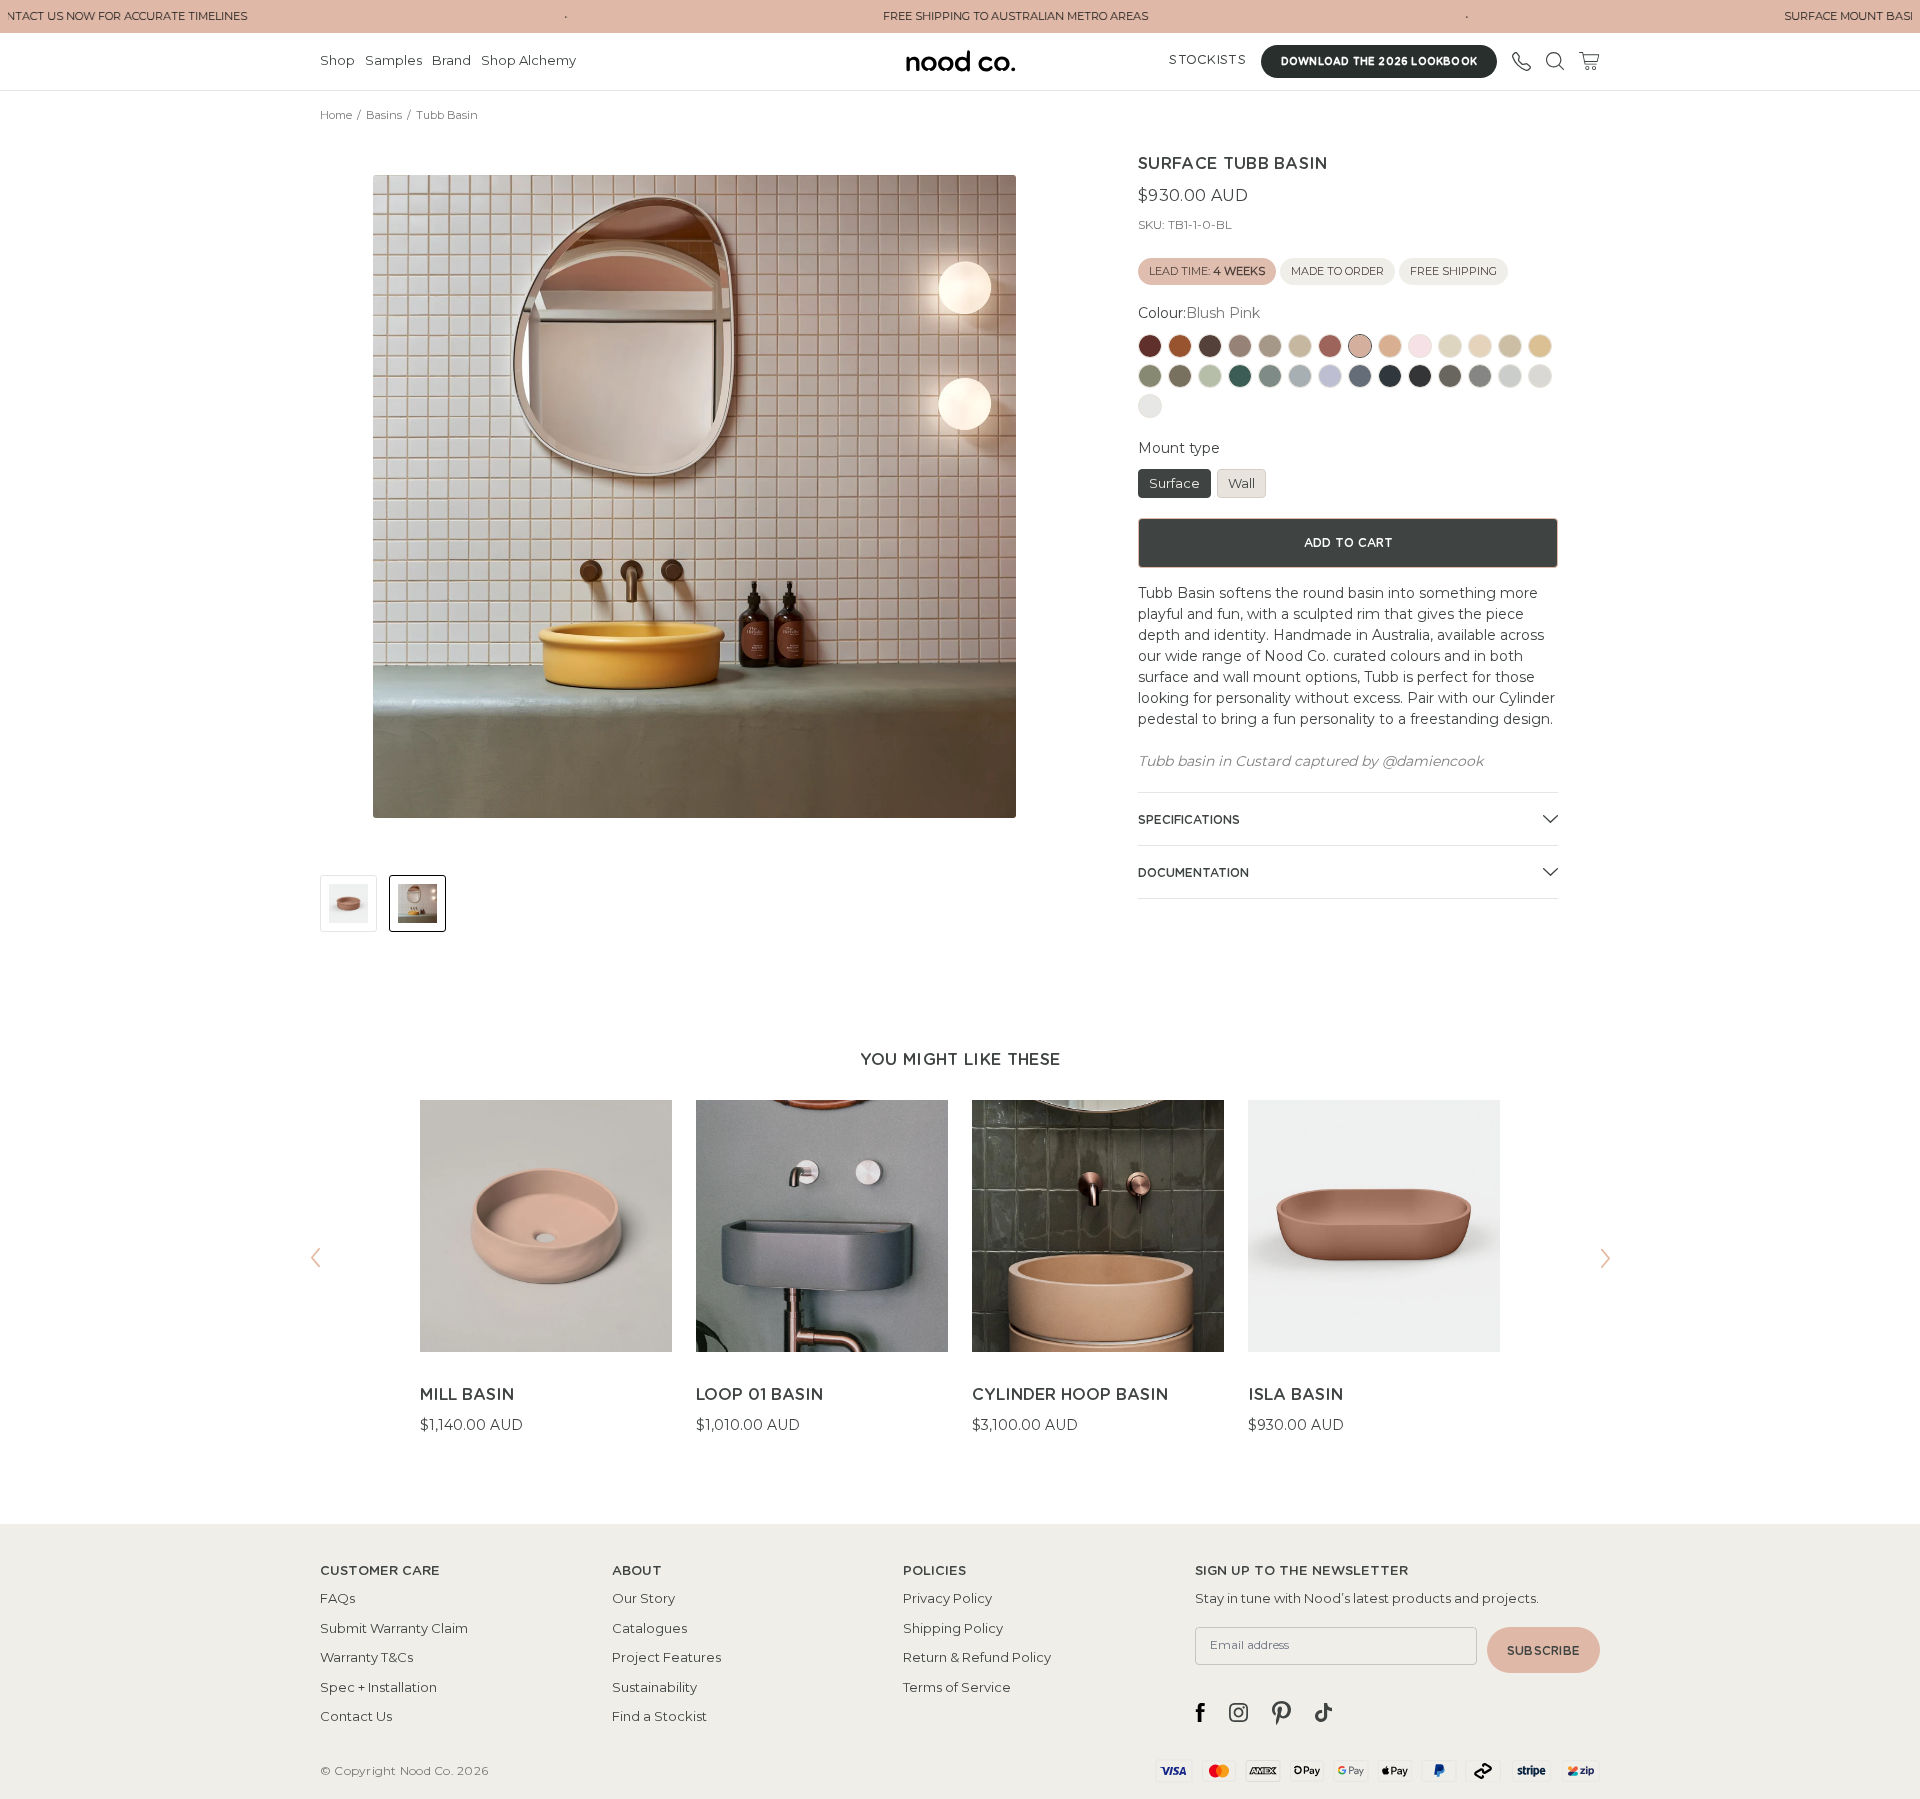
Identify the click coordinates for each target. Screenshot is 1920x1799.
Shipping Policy (953, 1628)
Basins (384, 115)
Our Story (643, 1598)
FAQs (337, 1598)
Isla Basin (1295, 1395)
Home (336, 115)
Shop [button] (337, 60)
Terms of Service (957, 1687)
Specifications (1189, 820)
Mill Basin (467, 1395)
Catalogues (649, 1628)
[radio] (1150, 346)
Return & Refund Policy (977, 1657)
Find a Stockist (659, 1716)
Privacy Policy (947, 1598)
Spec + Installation (378, 1687)
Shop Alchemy (528, 60)
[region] (960, 1280)
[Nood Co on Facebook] (1200, 1713)
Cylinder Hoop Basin (1070, 1395)
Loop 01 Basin (759, 1395)
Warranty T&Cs (366, 1657)
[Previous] (315, 1258)
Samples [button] (393, 60)
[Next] (1605, 1258)
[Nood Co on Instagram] (1238, 1713)
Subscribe (1543, 1651)
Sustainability (654, 1687)
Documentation (1193, 873)
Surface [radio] (1174, 483)
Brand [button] (451, 60)
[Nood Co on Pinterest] (1281, 1713)
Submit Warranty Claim (394, 1628)
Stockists (1207, 60)
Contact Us (356, 1716)
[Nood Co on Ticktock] (1323, 1713)
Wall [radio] (1241, 483)
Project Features (666, 1657)
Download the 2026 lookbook (1379, 62)
